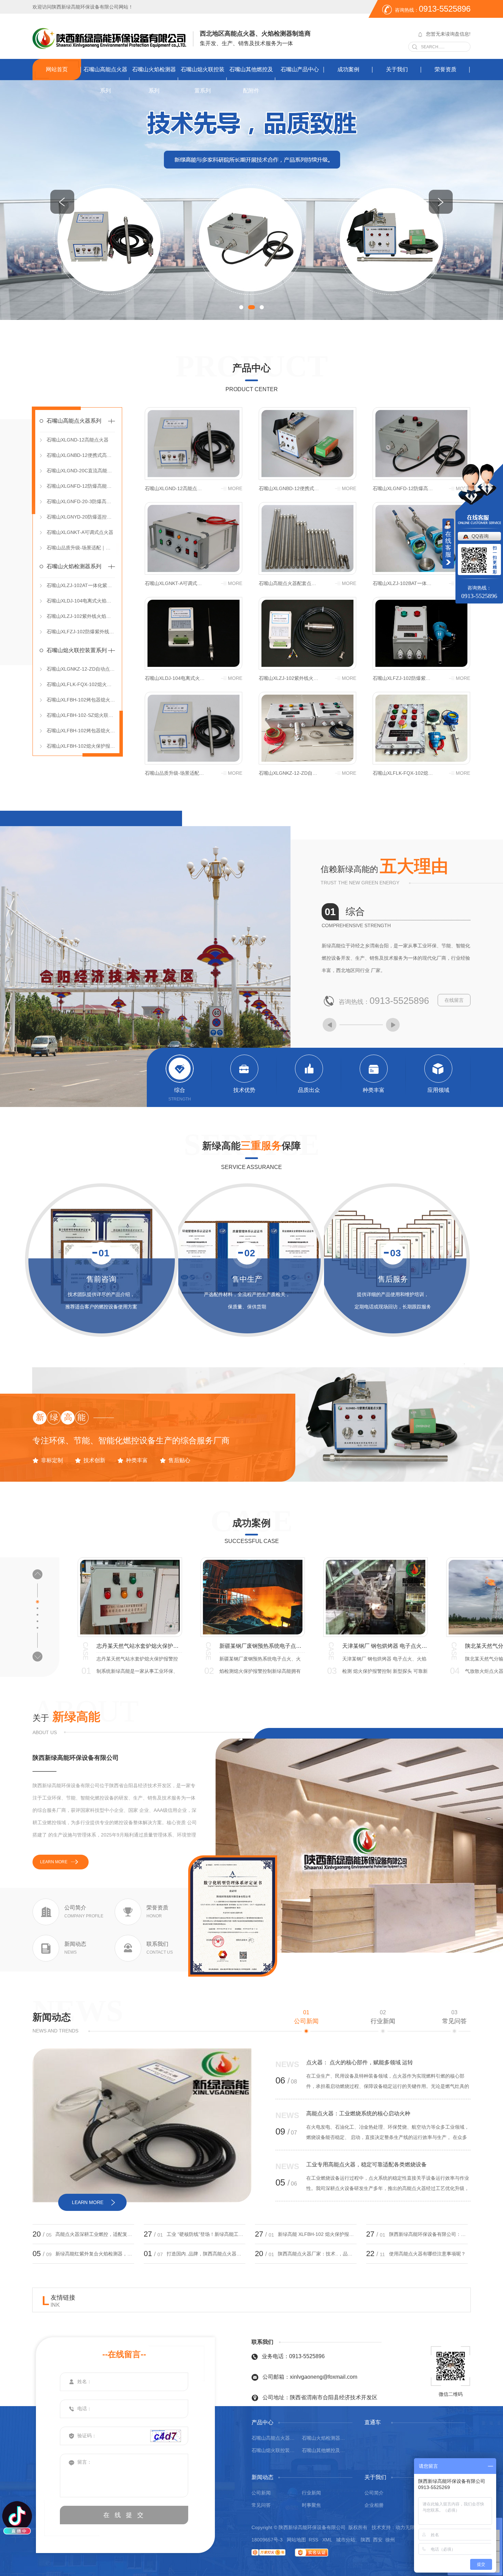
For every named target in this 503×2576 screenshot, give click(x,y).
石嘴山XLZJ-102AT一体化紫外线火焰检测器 (81, 585)
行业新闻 (383, 2017)
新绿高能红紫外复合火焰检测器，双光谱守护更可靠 (95, 2254)
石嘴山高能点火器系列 (105, 80)
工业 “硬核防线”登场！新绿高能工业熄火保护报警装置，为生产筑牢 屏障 (206, 2234)
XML (328, 2540)
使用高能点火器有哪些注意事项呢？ (427, 2254)
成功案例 (348, 69)
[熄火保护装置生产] (251, 200)
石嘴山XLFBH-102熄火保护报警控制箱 (81, 746)
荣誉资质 (446, 69)
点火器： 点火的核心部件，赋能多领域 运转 (360, 2062)
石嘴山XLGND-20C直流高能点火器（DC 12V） (81, 471)
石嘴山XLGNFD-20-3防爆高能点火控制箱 (81, 501)
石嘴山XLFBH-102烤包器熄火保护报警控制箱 (81, 700)
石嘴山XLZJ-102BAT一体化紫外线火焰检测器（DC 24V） (403, 583)
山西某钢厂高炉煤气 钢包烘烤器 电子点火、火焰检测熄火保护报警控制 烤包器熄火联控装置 (385, 1646)
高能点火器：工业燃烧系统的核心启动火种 (358, 2113)
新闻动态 (52, 2017)
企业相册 (374, 2505)
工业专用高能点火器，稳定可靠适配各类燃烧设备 (366, 2164)
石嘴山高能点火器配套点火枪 (289, 583)
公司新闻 (306, 2017)
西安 (378, 2540)
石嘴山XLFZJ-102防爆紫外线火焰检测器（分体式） (81, 632)
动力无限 (405, 2527)
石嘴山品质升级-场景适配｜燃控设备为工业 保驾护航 (81, 548)
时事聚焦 (311, 2505)
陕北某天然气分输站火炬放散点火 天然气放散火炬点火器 (262, 1646)
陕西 (365, 2540)
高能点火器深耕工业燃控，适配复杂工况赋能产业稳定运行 (95, 2234)
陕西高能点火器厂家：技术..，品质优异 (317, 2254)
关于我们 (397, 69)
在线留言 (454, 1000)
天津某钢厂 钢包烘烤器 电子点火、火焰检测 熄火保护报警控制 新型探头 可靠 (139, 1646)
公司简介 (374, 2493)
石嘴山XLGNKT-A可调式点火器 (80, 532)
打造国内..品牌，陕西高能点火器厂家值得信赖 (206, 2254)
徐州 (390, 2540)
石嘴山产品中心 (300, 69)
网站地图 (296, 2540)
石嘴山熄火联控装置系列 (203, 80)
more (235, 488)
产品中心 (251, 368)
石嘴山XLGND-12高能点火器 (78, 440)
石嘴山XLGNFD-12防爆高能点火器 (81, 486)
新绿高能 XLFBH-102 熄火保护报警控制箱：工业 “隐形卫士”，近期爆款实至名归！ (317, 2234)
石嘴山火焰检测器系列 (154, 80)
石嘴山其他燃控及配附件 (251, 80)
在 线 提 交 (124, 2515)
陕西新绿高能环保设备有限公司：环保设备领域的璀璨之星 (428, 2234)
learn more (54, 1862)
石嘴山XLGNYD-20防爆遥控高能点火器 (81, 517)
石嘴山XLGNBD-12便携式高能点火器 (81, 455)
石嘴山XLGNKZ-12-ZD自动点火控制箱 (81, 669)
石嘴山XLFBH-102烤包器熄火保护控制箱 (81, 731)
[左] (62, 202)
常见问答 (454, 2017)
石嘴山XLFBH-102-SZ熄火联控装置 (81, 715)
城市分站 (346, 2540)
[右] (441, 202)
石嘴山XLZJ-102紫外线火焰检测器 (81, 616)
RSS (314, 2540)
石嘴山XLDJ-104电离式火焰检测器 (81, 601)
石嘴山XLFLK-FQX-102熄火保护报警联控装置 (81, 684)
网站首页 (57, 69)
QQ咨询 (480, 536)
